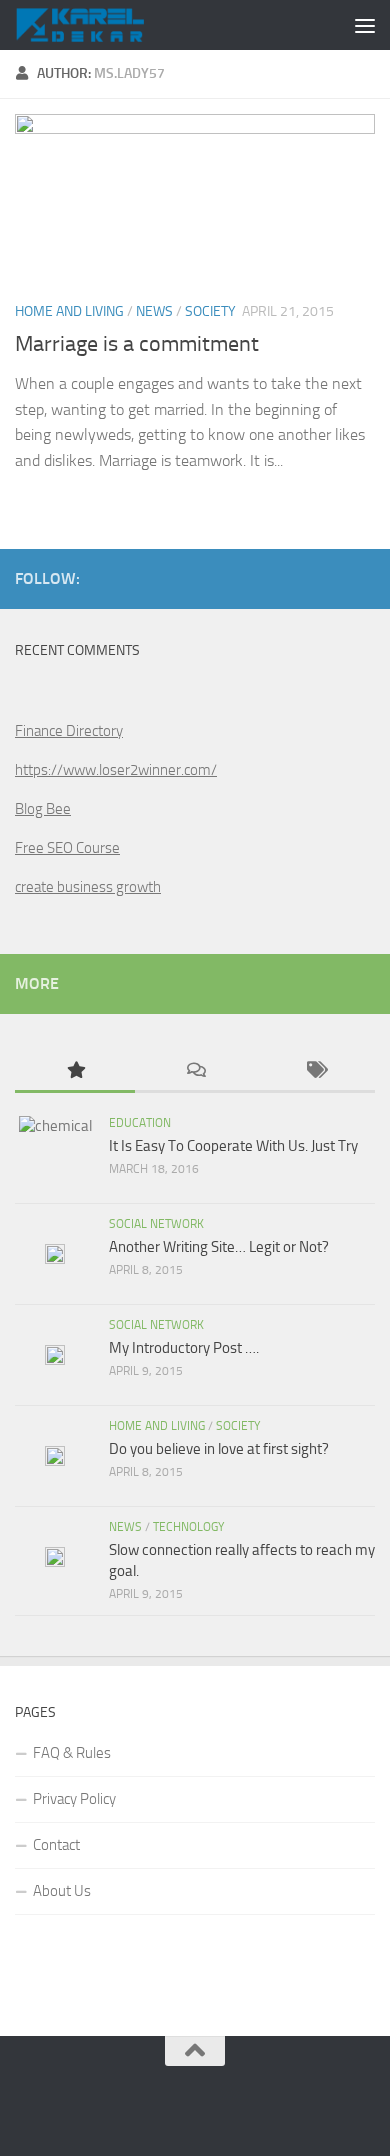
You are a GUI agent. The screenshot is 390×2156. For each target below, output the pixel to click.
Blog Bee (43, 809)
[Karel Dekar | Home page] (100, 25)
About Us (62, 1891)
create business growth (88, 887)
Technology (188, 1527)
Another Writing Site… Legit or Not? (219, 1247)
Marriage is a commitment (137, 344)
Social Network (156, 1224)
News (154, 311)
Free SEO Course (67, 848)
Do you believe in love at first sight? (219, 1449)
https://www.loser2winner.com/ (116, 770)
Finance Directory (69, 731)
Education (140, 1123)
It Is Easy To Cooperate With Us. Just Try (233, 1146)
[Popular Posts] (75, 1071)
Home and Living (69, 311)
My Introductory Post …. (184, 1348)
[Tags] (315, 1071)
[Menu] (365, 25)
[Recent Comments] (195, 1071)
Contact (56, 1845)
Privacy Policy (74, 1799)
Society (210, 311)
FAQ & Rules (72, 1753)
